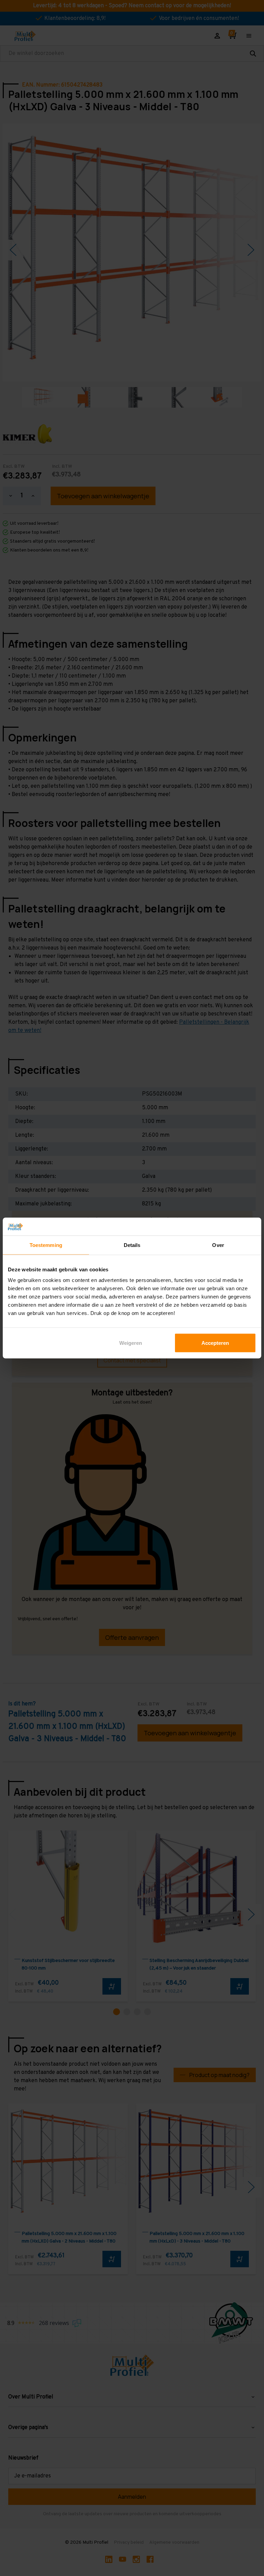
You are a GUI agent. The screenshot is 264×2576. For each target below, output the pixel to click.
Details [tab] (132, 1245)
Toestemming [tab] (46, 1245)
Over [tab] (218, 1245)
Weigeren (131, 1343)
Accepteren (215, 1343)
